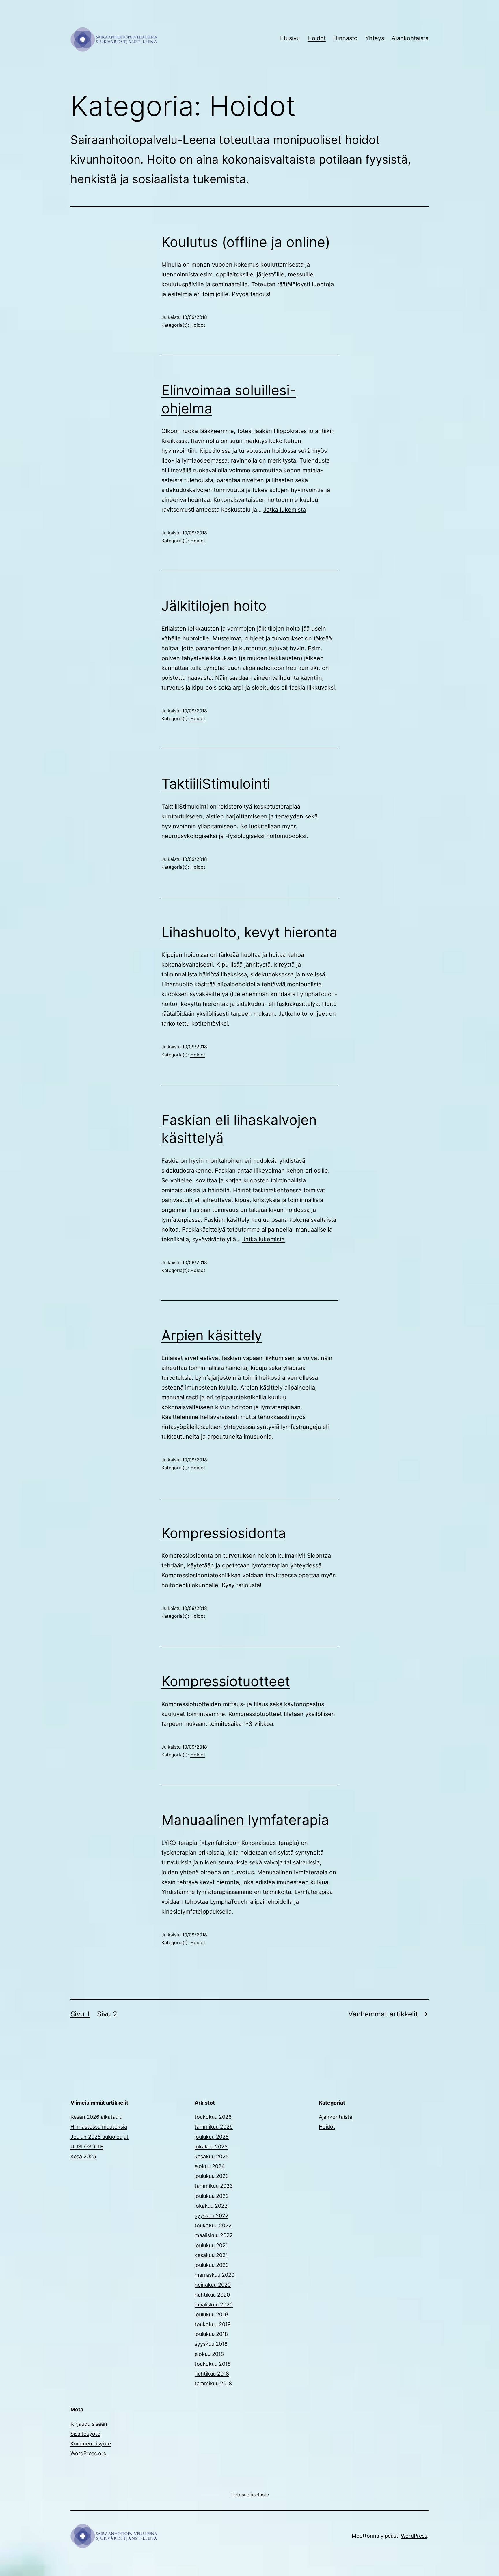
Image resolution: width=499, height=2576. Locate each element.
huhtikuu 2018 (212, 2374)
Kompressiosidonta (224, 1533)
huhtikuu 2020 (212, 2295)
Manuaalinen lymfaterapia (245, 1820)
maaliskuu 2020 (214, 2305)
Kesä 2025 (83, 2156)
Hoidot (317, 38)
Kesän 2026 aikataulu (96, 2117)
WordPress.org (89, 2453)
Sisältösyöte (85, 2434)
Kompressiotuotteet (226, 1681)
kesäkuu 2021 (211, 2255)
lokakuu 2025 (211, 2147)
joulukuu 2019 (211, 2314)
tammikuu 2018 (213, 2383)
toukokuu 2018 (213, 2364)
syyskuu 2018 (211, 2344)
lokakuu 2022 (211, 2206)
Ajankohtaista (410, 38)
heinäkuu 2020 (213, 2285)
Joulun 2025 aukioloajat (99, 2137)
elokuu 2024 (210, 2166)
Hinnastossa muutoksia (99, 2127)
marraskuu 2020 (215, 2275)
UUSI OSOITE (87, 2147)
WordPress (414, 2536)
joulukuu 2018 (211, 2334)
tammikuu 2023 (214, 2186)
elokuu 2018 (209, 2354)
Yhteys (375, 38)
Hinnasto (345, 38)
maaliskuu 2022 (214, 2235)
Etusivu (290, 38)
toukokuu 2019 (213, 2324)
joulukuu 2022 (212, 2196)
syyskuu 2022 (212, 2216)
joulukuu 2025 (212, 2137)
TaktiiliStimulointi (216, 784)
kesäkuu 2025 (212, 2156)
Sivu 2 (107, 2014)
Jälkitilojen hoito (214, 606)
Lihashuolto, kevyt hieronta (249, 932)
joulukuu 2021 (211, 2245)
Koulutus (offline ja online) (246, 242)
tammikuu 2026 (214, 2127)
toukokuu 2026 (213, 2117)
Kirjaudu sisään (89, 2424)
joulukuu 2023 (212, 2176)
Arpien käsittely (212, 1335)
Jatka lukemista (285, 510)
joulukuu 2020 (212, 2265)
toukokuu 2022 (213, 2225)
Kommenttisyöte (91, 2444)
